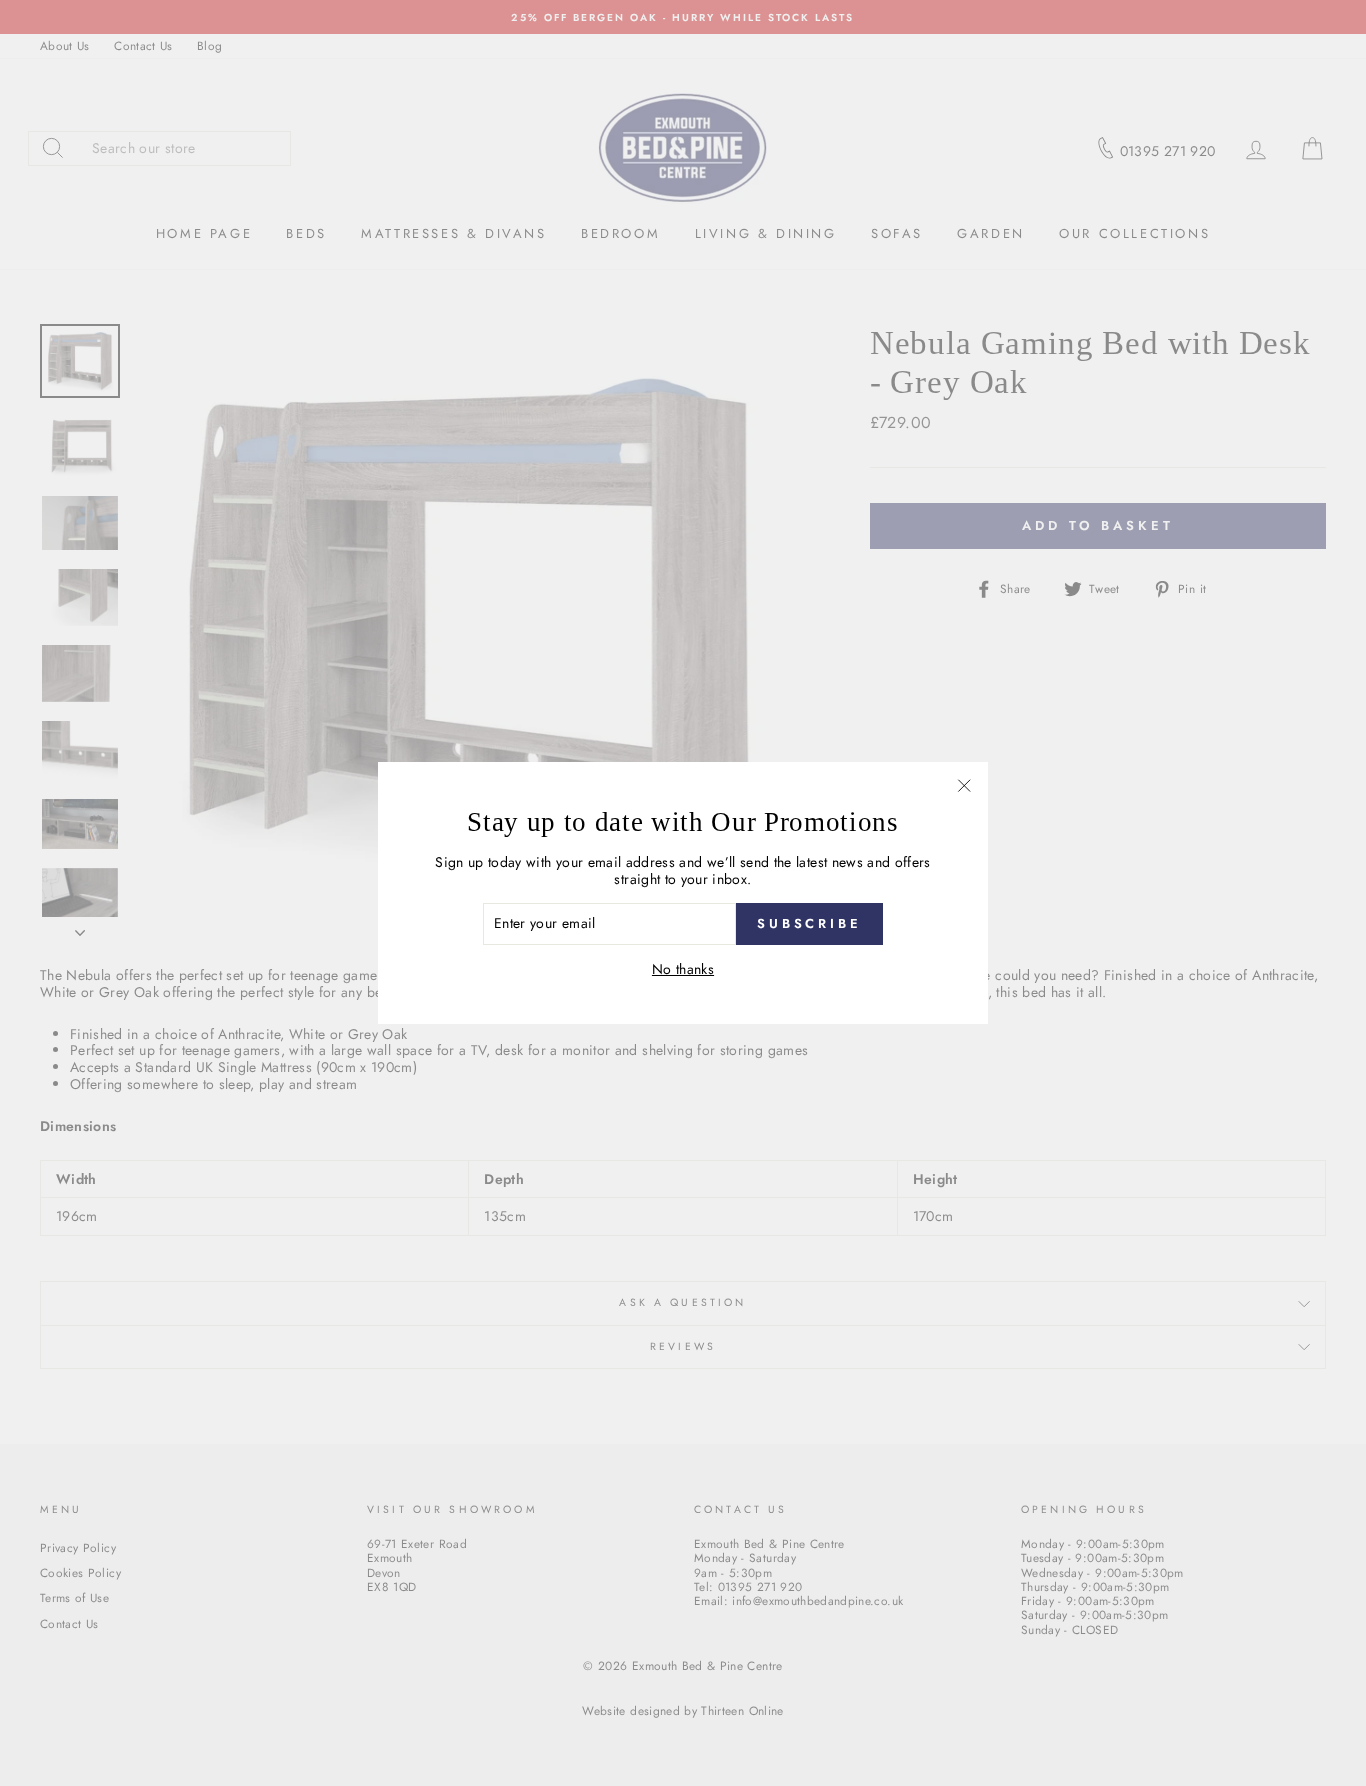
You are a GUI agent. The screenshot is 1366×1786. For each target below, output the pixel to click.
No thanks (683, 969)
